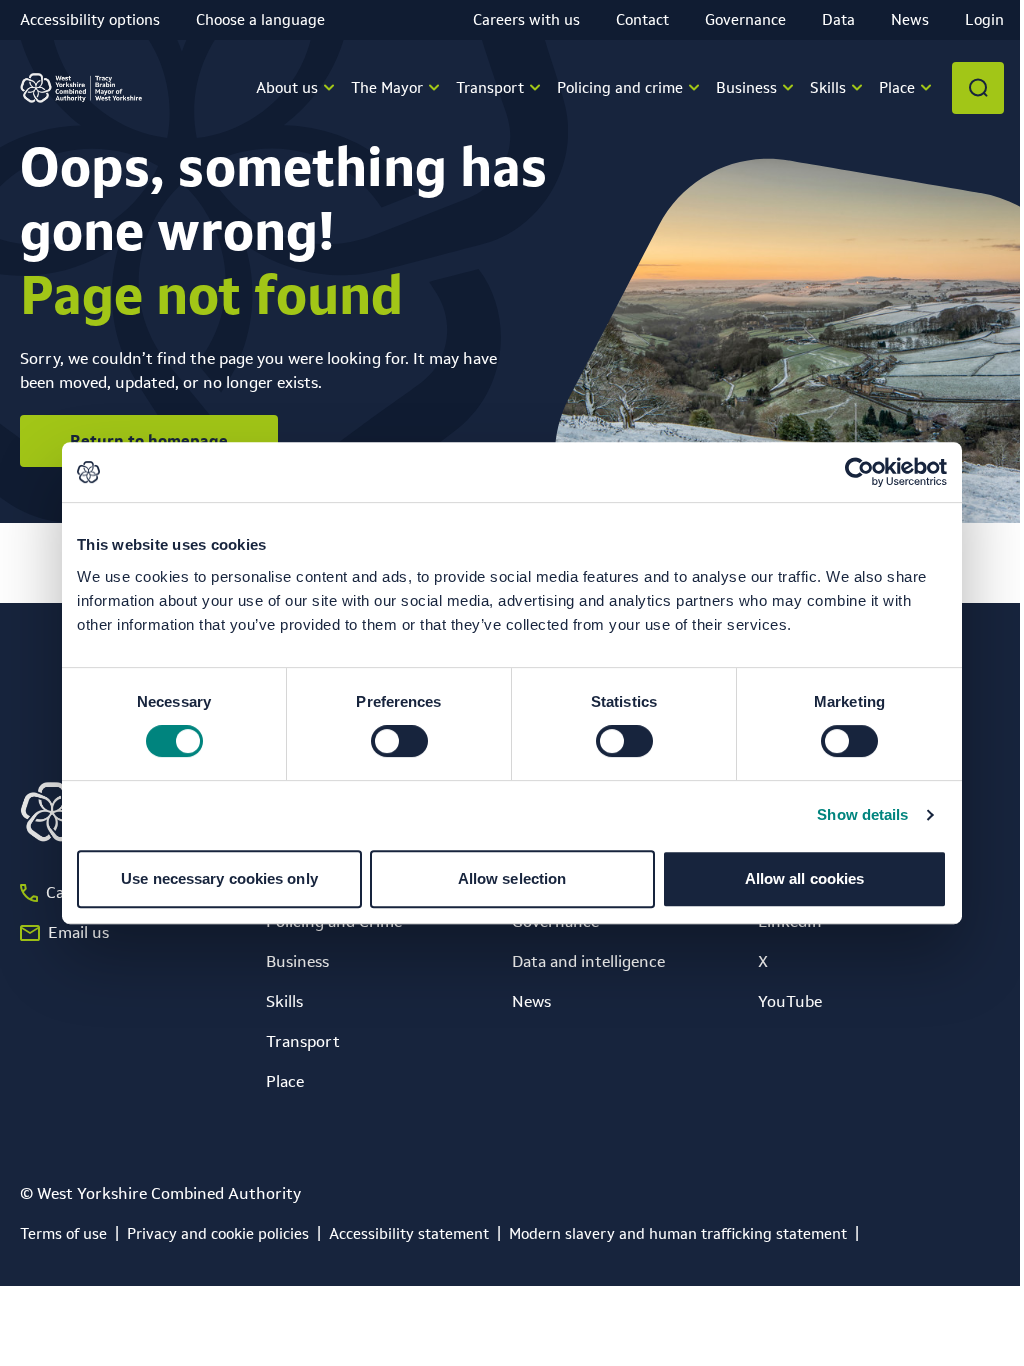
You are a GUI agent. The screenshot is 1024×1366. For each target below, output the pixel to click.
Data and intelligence (588, 961)
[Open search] (978, 88)
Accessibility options (90, 19)
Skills (284, 1001)
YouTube (790, 1001)
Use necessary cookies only (219, 878)
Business (297, 961)
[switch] (399, 741)
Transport (303, 1041)
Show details (862, 814)
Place (285, 1081)
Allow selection (512, 878)
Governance (745, 19)
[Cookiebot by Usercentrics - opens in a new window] (859, 472)
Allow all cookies (805, 878)
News (910, 19)
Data (838, 19)
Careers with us (526, 19)
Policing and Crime (334, 921)
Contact (642, 19)
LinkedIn (790, 921)
